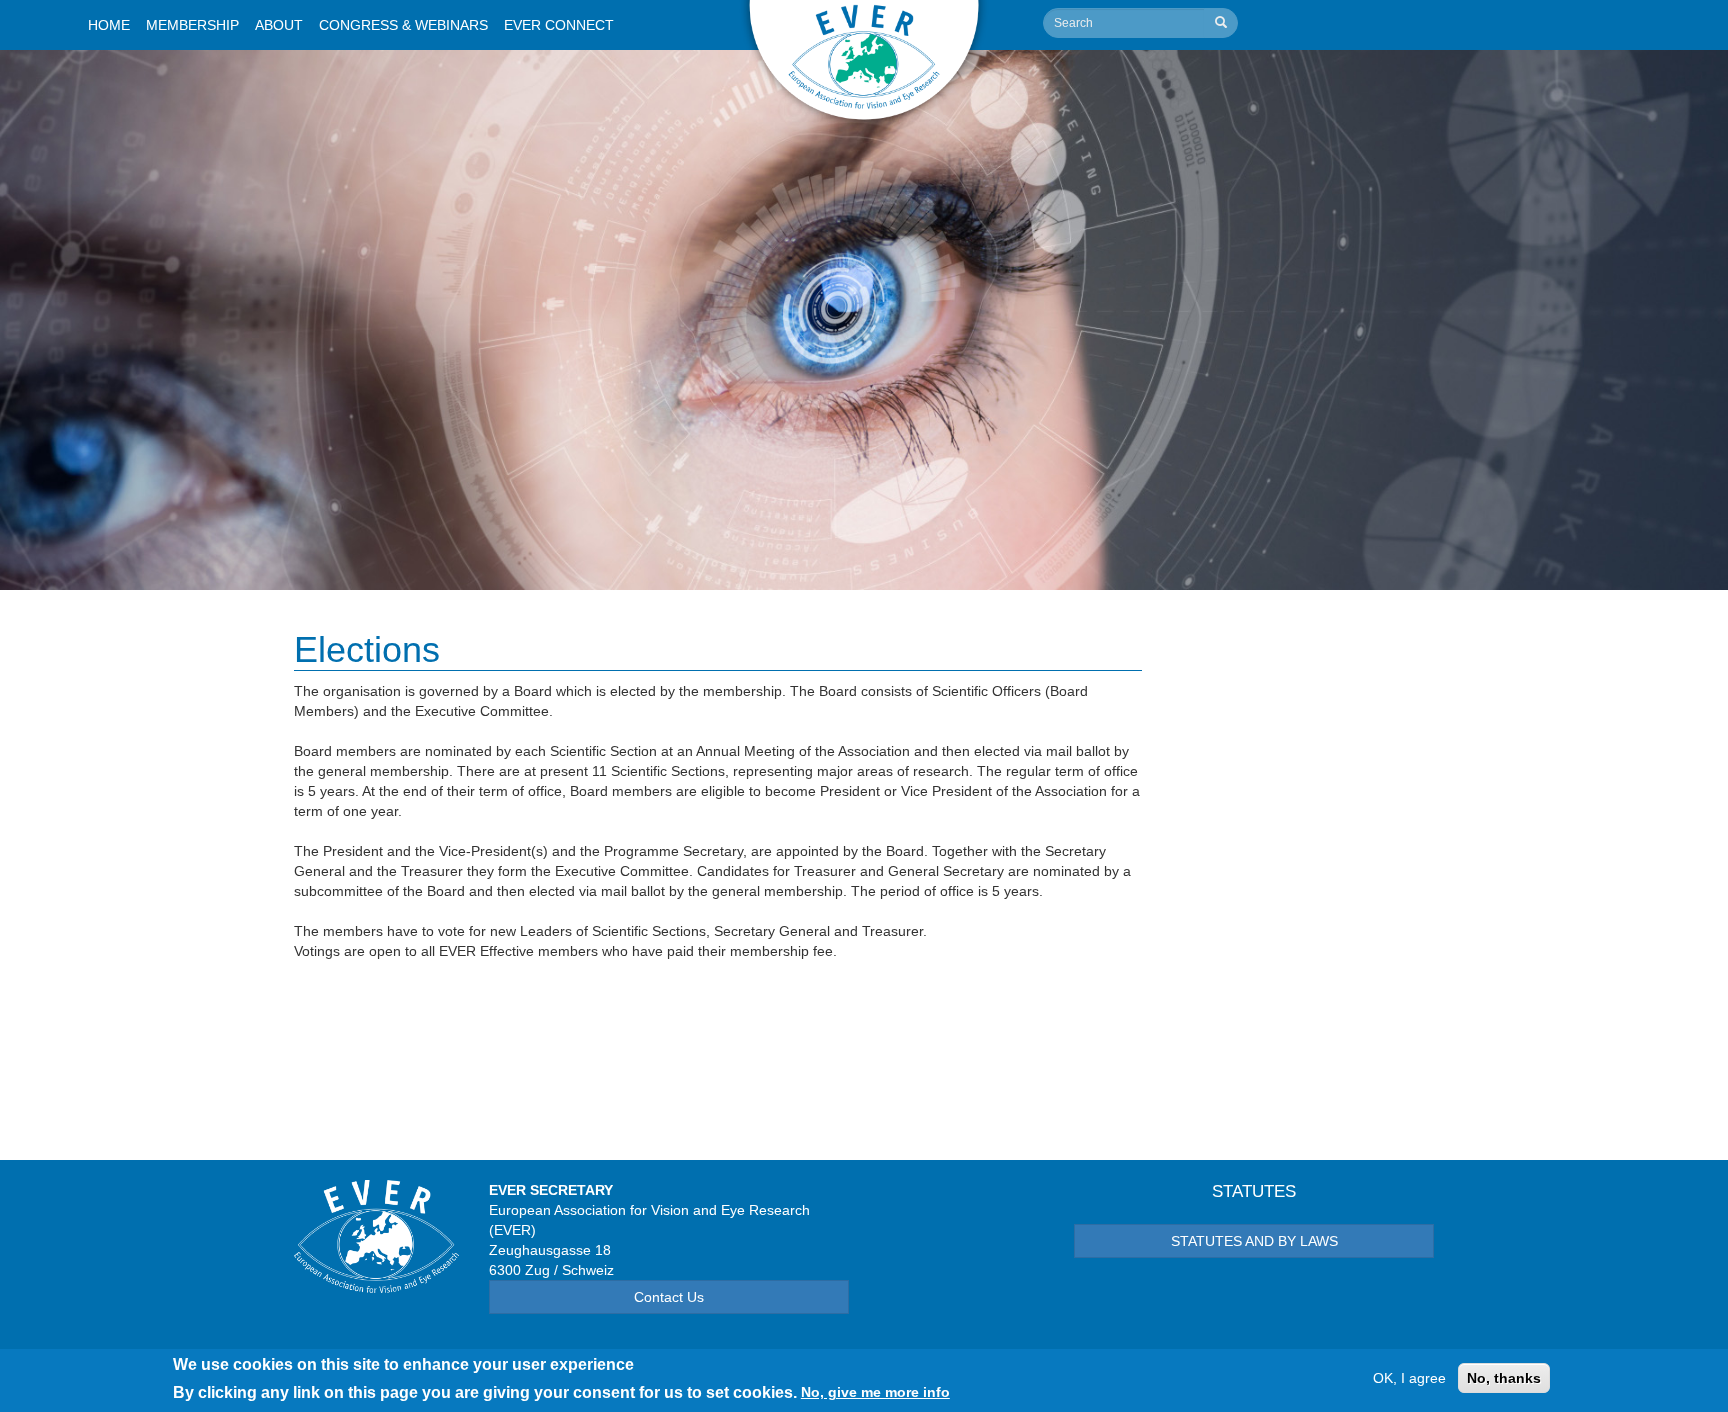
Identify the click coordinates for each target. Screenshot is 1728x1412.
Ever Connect (559, 25)
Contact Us (669, 1297)
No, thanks (1504, 1378)
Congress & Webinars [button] (403, 25)
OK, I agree (1409, 1378)
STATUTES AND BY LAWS (1254, 1241)
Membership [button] (192, 25)
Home (109, 25)
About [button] (279, 25)
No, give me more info (875, 1392)
